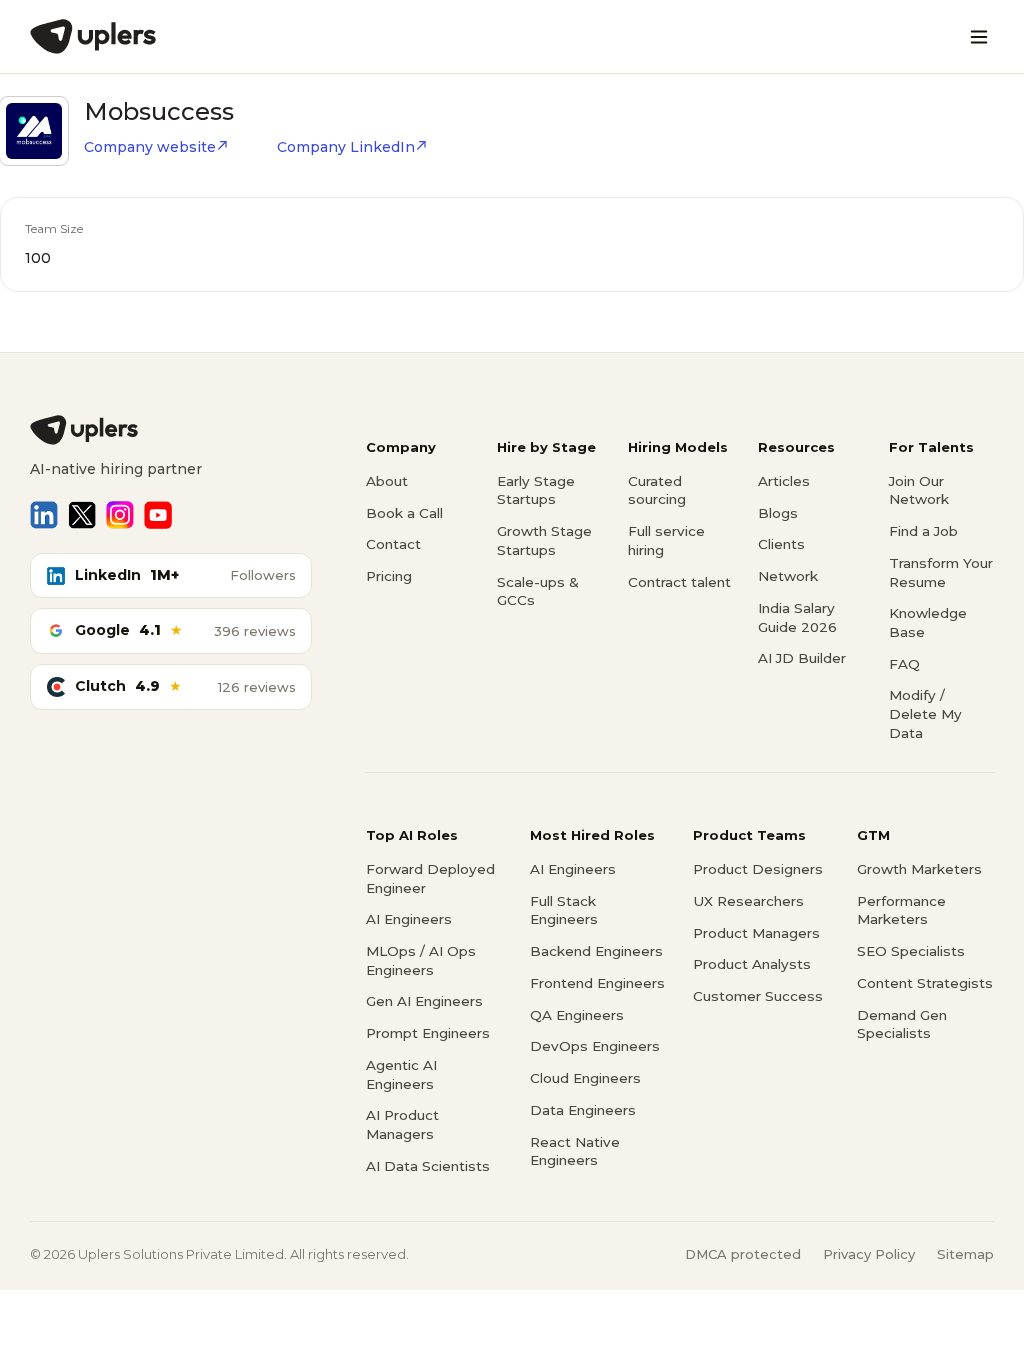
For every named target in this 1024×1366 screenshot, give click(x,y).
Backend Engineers (596, 951)
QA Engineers (577, 1015)
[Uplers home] (171, 430)
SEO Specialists (911, 951)
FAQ (904, 664)
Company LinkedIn (346, 147)
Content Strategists (925, 983)
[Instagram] (120, 515)
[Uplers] (93, 36)
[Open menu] (979, 37)
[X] (82, 515)
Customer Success (758, 996)
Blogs (778, 513)
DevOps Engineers (595, 1046)
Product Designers (758, 869)
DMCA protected (743, 1254)
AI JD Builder (802, 658)
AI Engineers (409, 919)
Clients (781, 544)
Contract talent (679, 582)
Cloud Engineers (585, 1078)
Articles (784, 481)
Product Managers (756, 933)
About (387, 481)
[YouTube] (158, 515)
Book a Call (404, 513)
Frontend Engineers (597, 983)
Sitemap (965, 1254)
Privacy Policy (869, 1254)
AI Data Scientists (428, 1166)
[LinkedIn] (44, 515)
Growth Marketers (919, 869)
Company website (150, 147)
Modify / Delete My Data (925, 713)
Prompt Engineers (428, 1033)
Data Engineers (583, 1110)
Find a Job (923, 531)
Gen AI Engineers (424, 1001)
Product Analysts (752, 964)
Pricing (389, 576)
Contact (393, 544)
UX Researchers (748, 901)
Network (788, 576)
